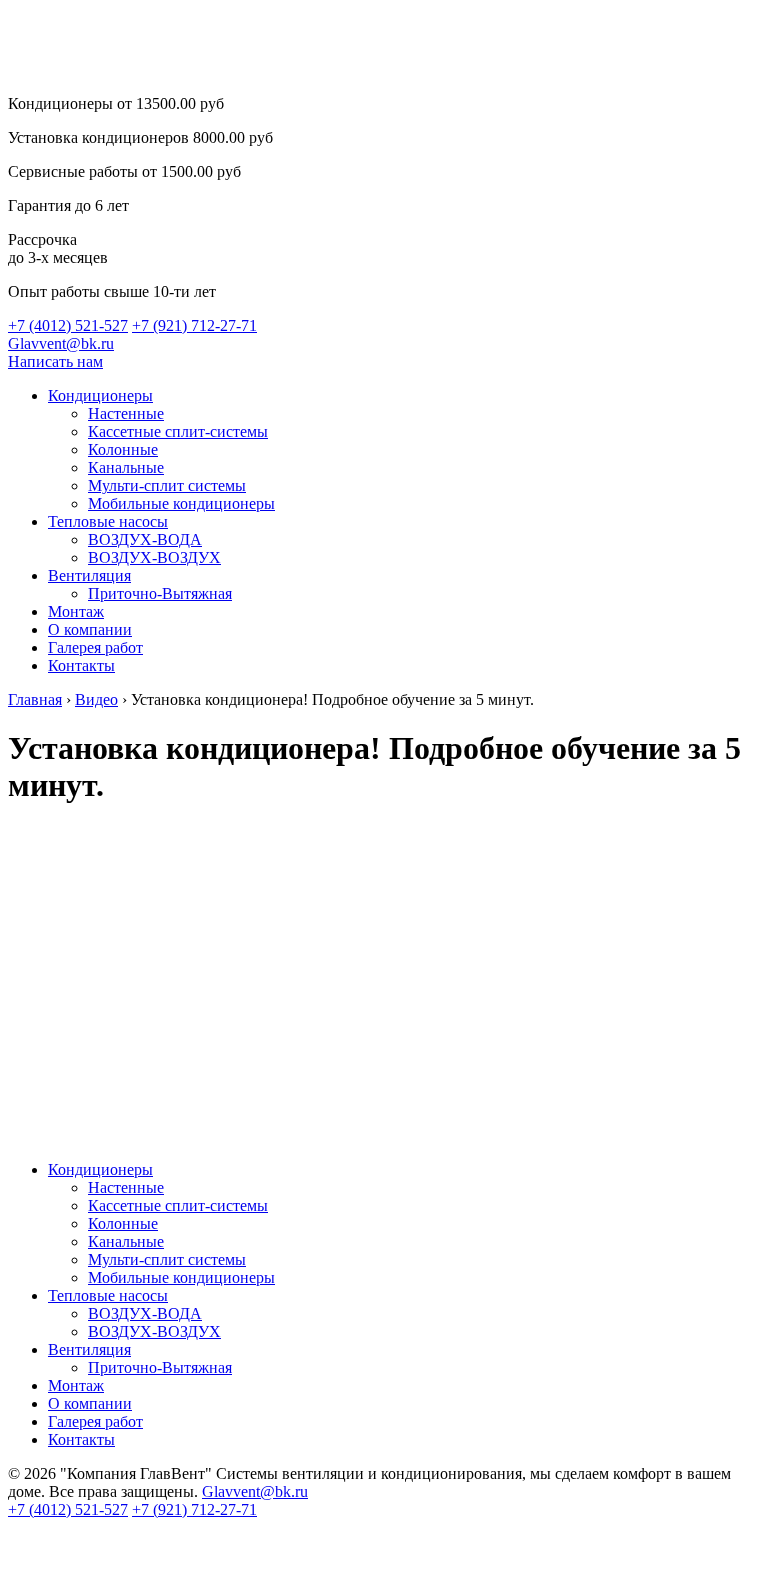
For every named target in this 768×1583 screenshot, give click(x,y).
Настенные (126, 413)
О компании (90, 629)
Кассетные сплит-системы (178, 431)
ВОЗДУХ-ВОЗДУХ (154, 557)
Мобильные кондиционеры (181, 503)
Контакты (81, 665)
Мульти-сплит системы (167, 485)
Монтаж (76, 611)
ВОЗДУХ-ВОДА (145, 539)
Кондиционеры (100, 395)
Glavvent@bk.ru (61, 343)
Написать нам (55, 361)
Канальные (126, 467)
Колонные (123, 449)
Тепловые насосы (108, 521)
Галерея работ (95, 647)
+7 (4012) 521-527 (68, 325)
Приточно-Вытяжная (160, 593)
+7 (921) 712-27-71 (194, 325)
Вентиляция (89, 575)
